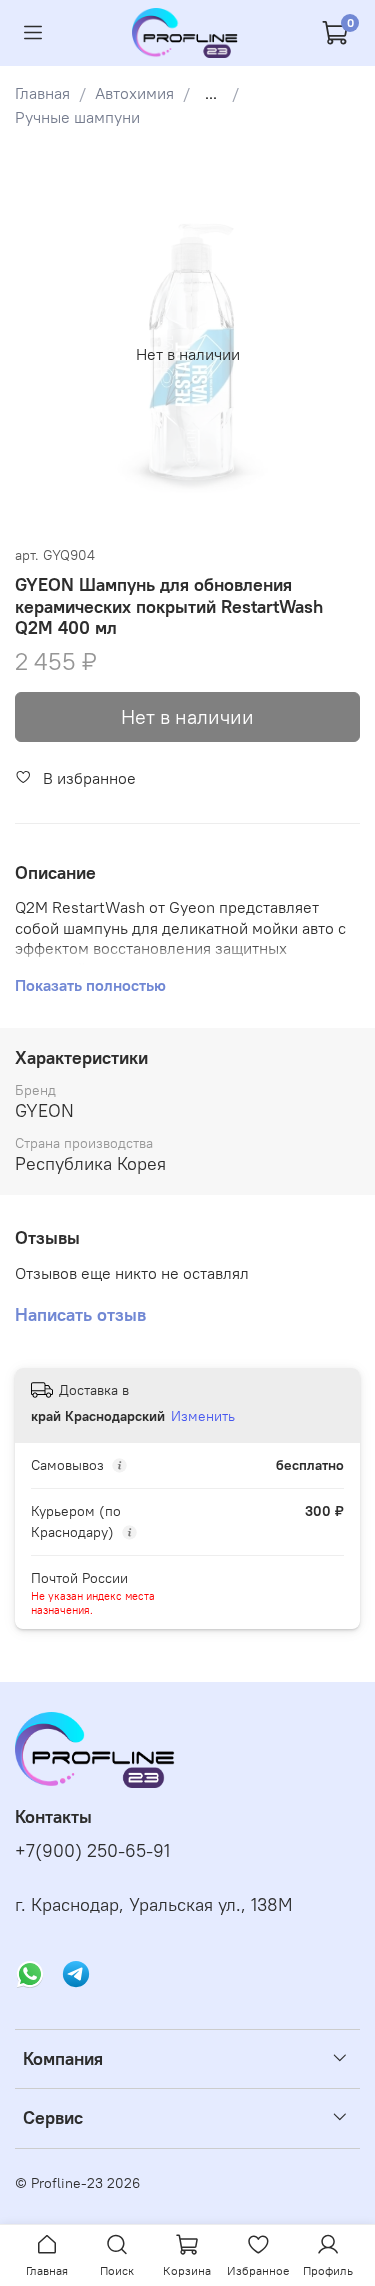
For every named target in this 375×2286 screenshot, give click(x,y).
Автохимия (134, 93)
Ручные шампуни (77, 117)
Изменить (203, 1416)
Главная (42, 93)
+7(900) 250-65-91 (92, 1851)
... (211, 93)
